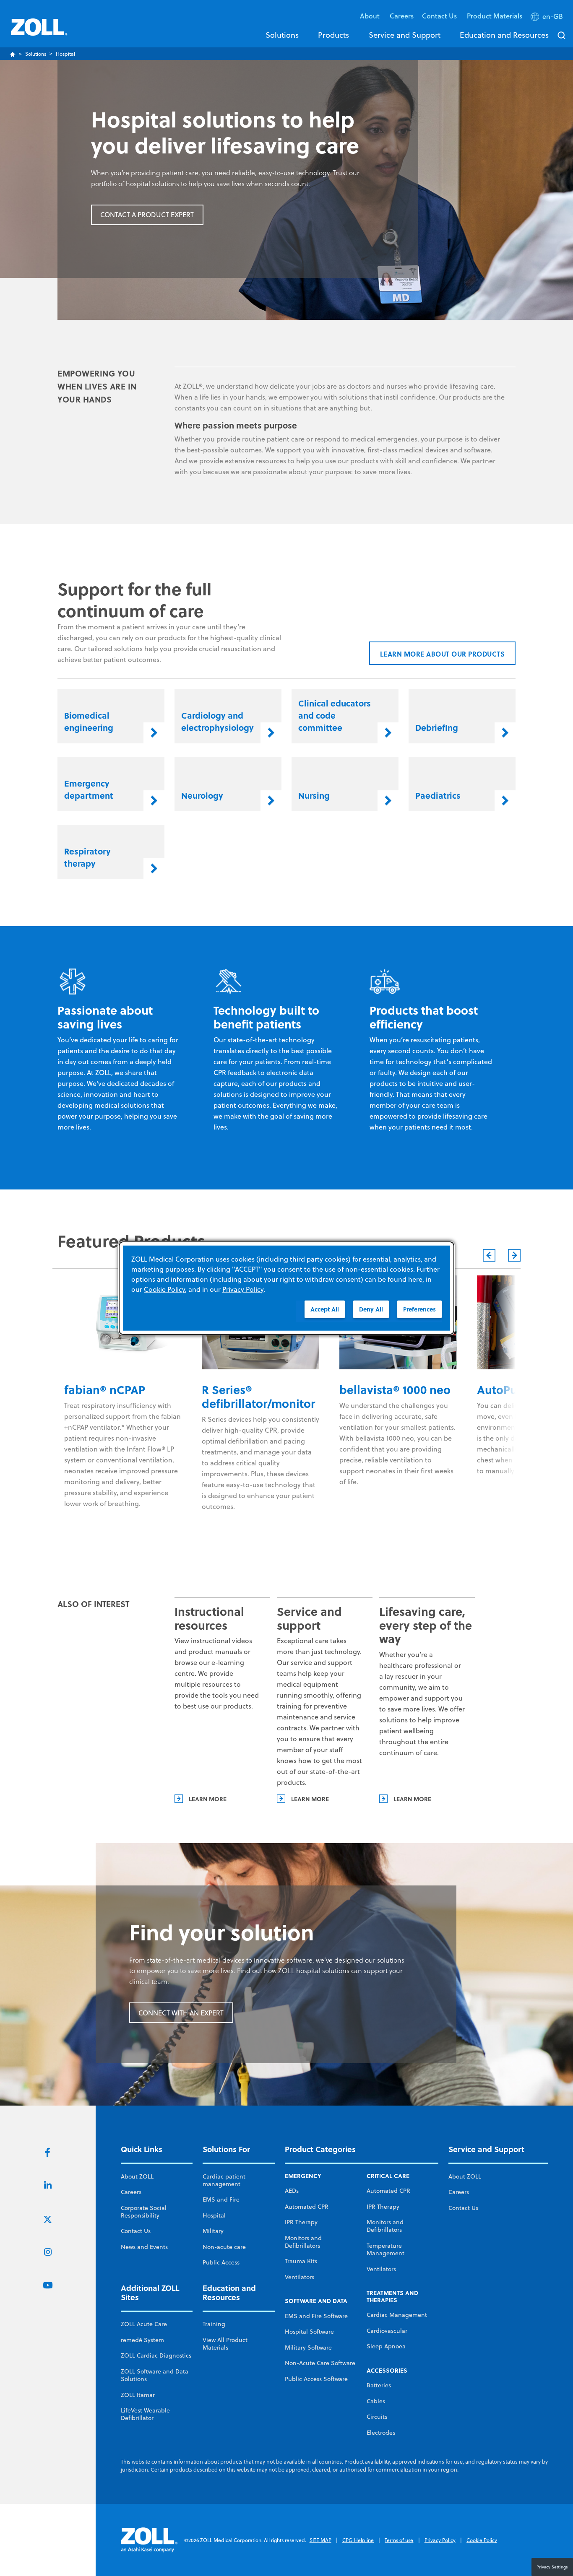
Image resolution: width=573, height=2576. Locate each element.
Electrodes (381, 2433)
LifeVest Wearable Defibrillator (145, 2414)
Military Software (308, 2347)
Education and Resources (504, 35)
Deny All (371, 1309)
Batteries (379, 2385)
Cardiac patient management (224, 2180)
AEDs (292, 2191)
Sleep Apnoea (386, 2346)
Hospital (214, 2215)
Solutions (282, 35)
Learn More (208, 1799)
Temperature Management (385, 2249)
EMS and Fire (221, 2199)
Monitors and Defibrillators (303, 2242)
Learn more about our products (443, 654)
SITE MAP (320, 2540)
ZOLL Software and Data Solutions (155, 2375)
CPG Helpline (358, 2540)
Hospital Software (309, 2332)
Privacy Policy (440, 2540)
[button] (548, 18)
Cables (376, 2401)
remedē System (142, 2340)
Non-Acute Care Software (320, 2363)
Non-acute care (224, 2247)
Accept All (325, 1309)
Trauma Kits (301, 2261)
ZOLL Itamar (138, 2395)
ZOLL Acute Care (144, 2324)
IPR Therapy (301, 2222)
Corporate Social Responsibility (144, 2212)
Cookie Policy (482, 2540)
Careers (402, 16)
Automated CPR (307, 2207)
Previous (489, 1255)
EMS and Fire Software (316, 2316)
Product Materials (495, 16)
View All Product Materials (225, 2344)
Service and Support (405, 35)
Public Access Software (316, 2379)
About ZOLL (137, 2176)
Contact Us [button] (440, 16)
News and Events (144, 2247)
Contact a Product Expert (147, 215)
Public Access (221, 2262)
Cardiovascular (387, 2331)
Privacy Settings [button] (552, 2567)
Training (214, 2324)
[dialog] (286, 1288)
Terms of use (399, 2540)
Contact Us (136, 2231)
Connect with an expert (181, 2013)
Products (333, 35)
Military (213, 2231)
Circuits (377, 2417)
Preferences (419, 1309)
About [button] (371, 16)
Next (514, 1255)
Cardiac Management (397, 2315)
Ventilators (300, 2277)
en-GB (553, 16)
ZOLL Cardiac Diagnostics (156, 2355)
